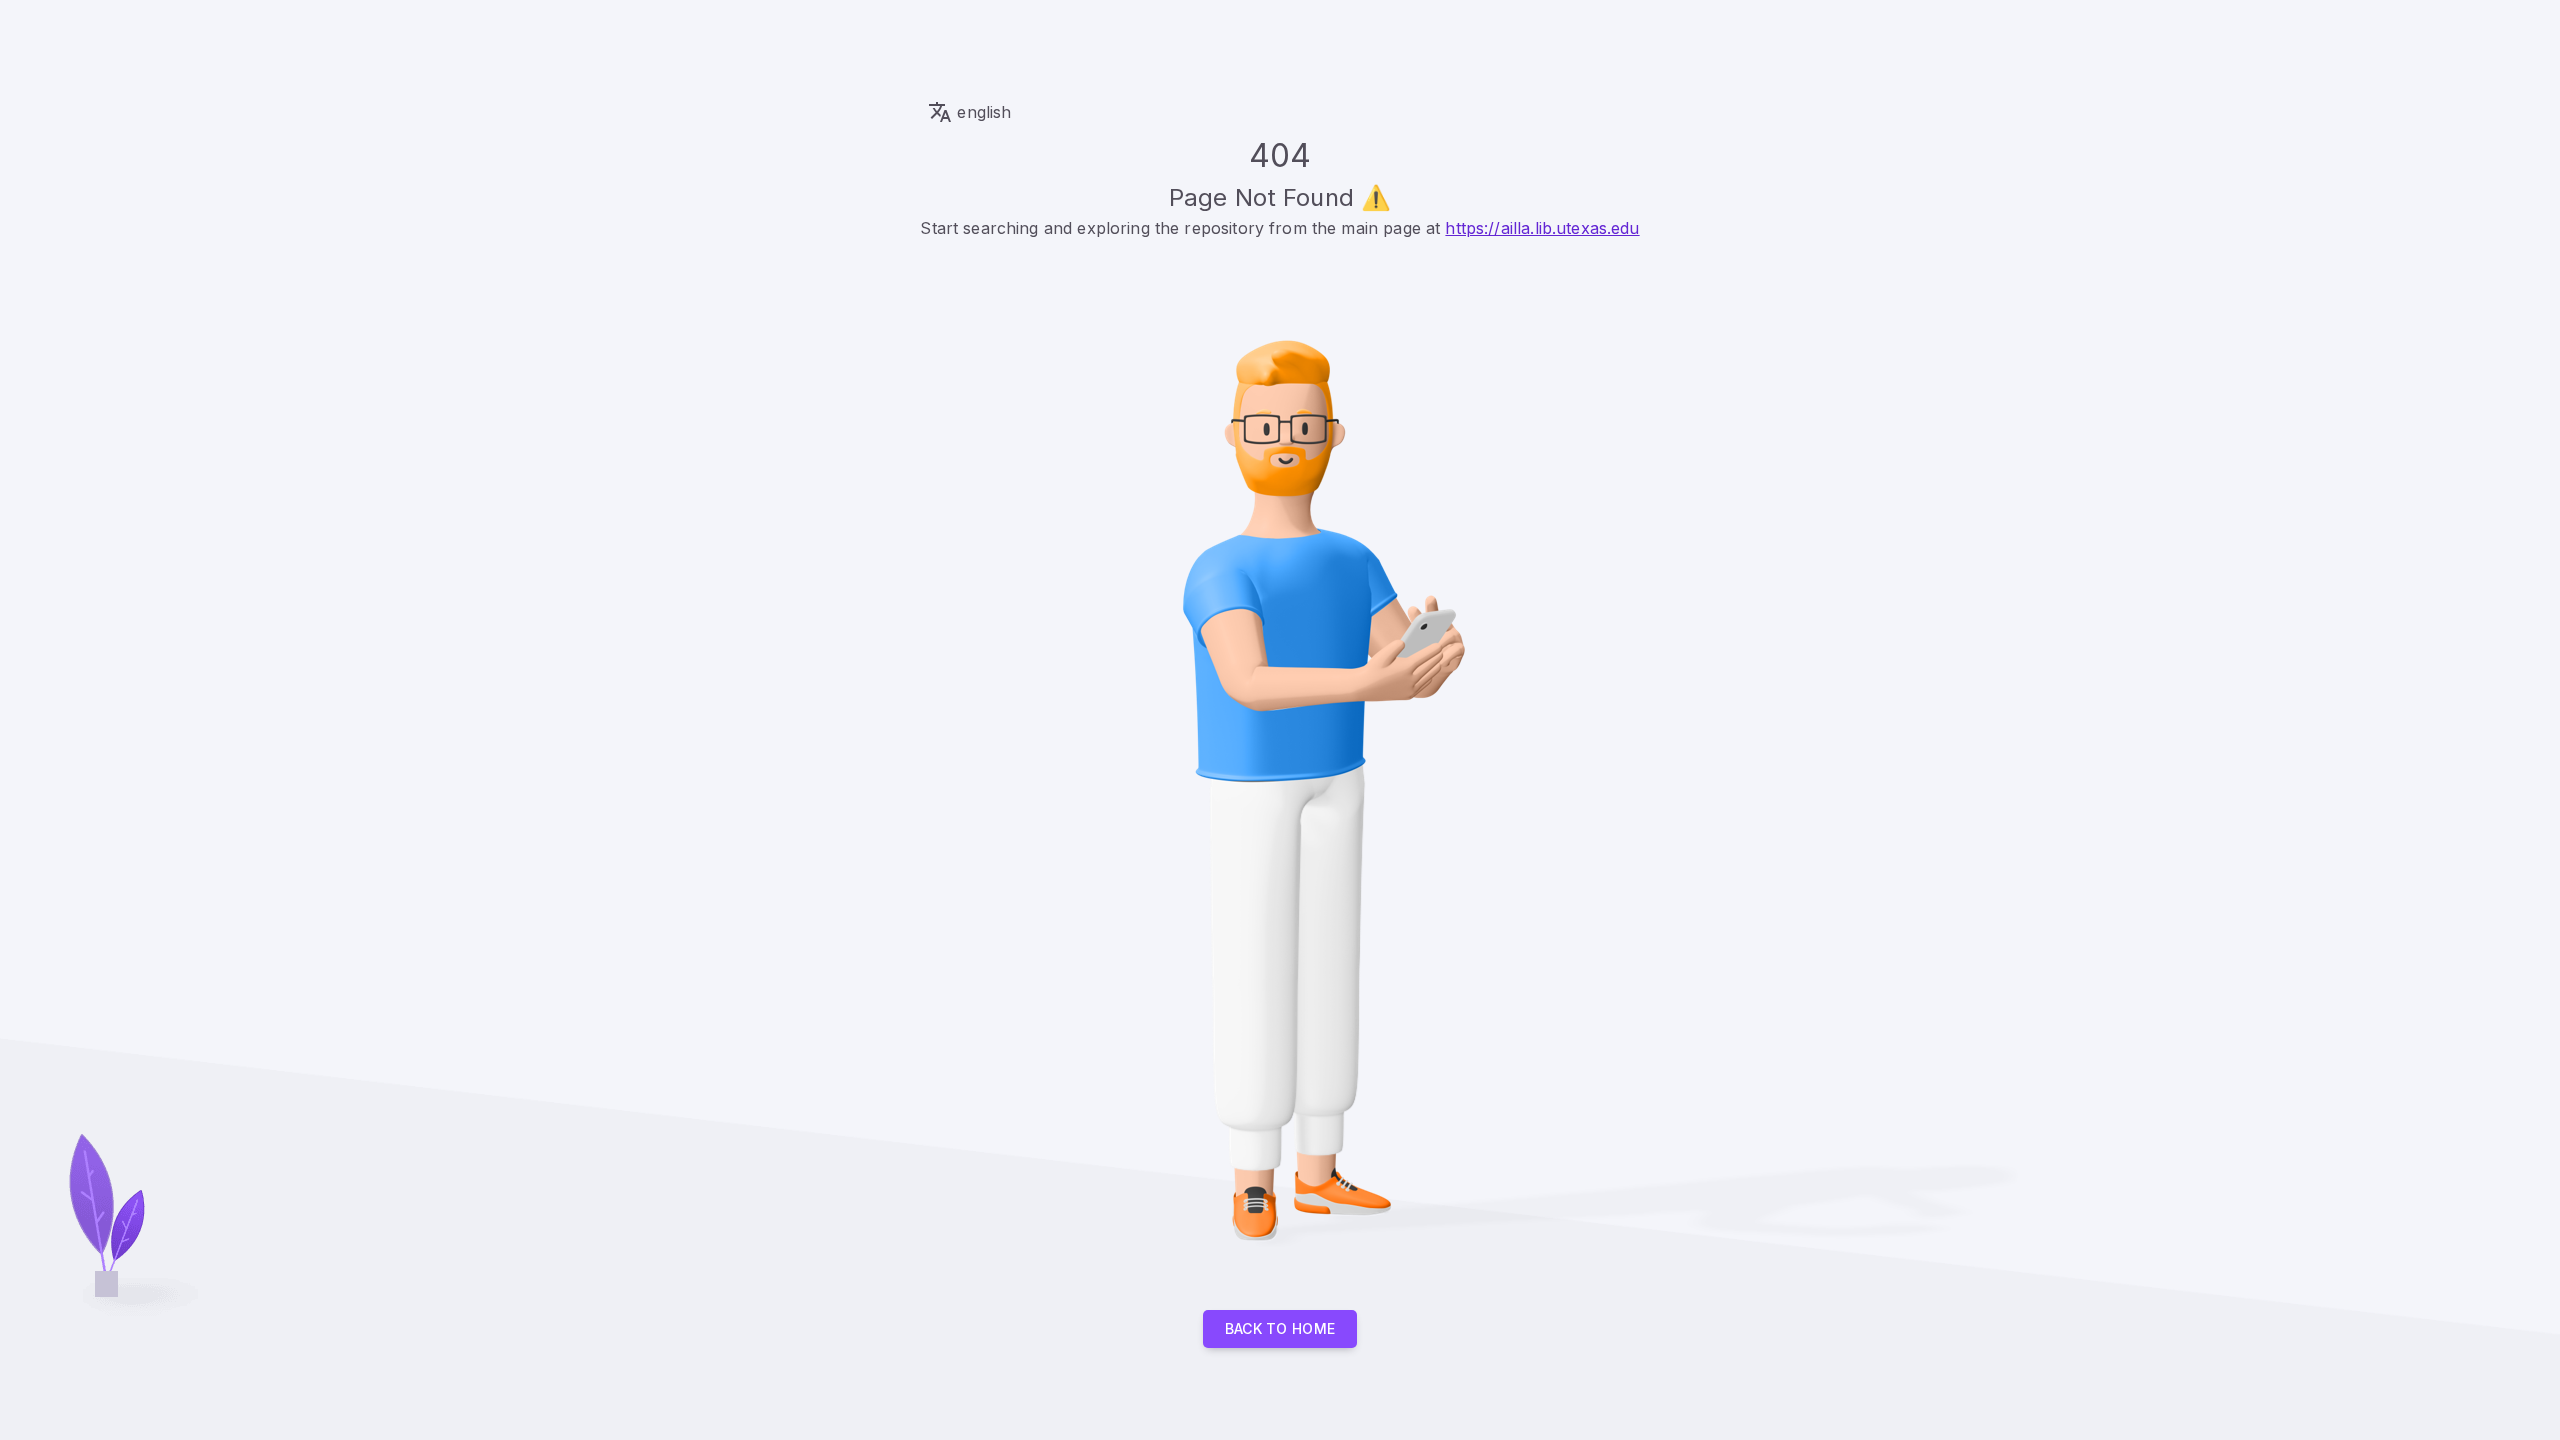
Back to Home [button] (1280, 1328)
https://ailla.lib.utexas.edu (1542, 228)
